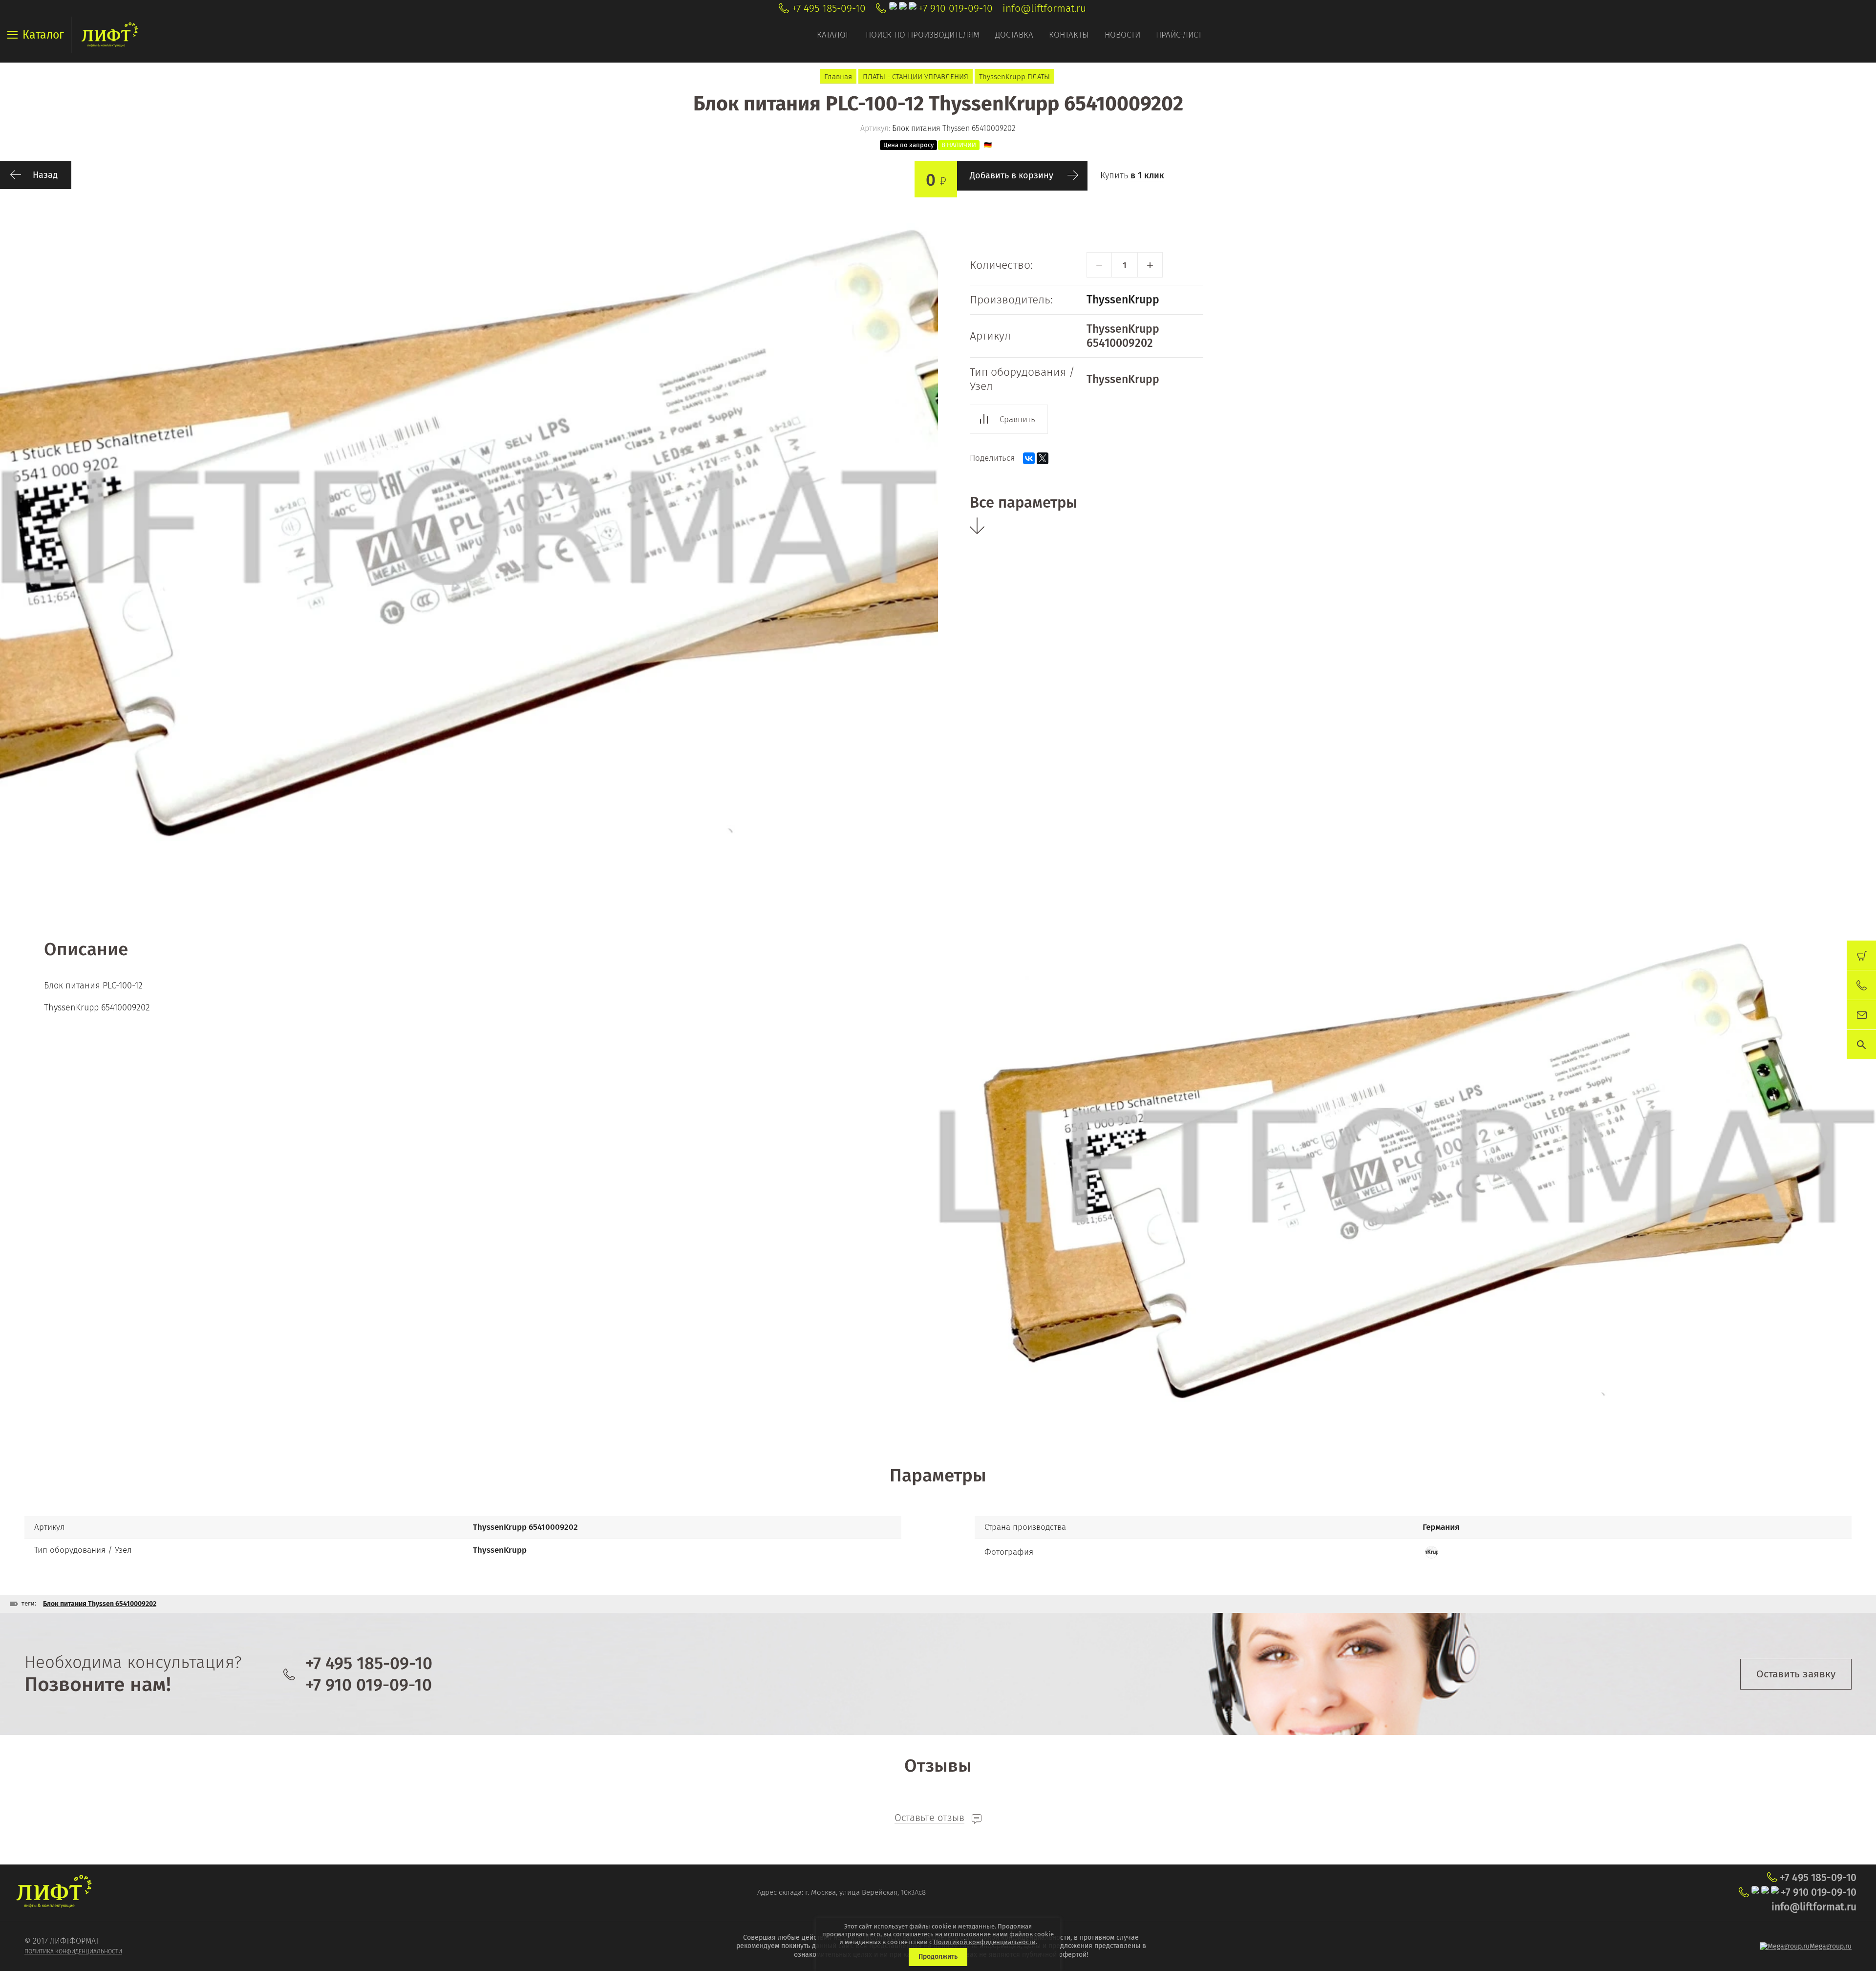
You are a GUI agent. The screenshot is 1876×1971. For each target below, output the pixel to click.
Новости (1122, 35)
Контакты (1069, 35)
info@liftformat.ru (1044, 8)
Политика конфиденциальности (73, 1951)
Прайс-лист (1179, 35)
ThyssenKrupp (1123, 300)
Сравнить (1017, 419)
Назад (45, 175)
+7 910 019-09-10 (956, 8)
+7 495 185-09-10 (829, 8)
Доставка (1014, 35)
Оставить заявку (1796, 1674)
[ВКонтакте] (1029, 458)
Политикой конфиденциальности (985, 1942)
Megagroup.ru (1831, 1946)
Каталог (833, 35)
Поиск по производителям (923, 35)
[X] (1043, 458)
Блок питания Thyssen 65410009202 (100, 1604)
